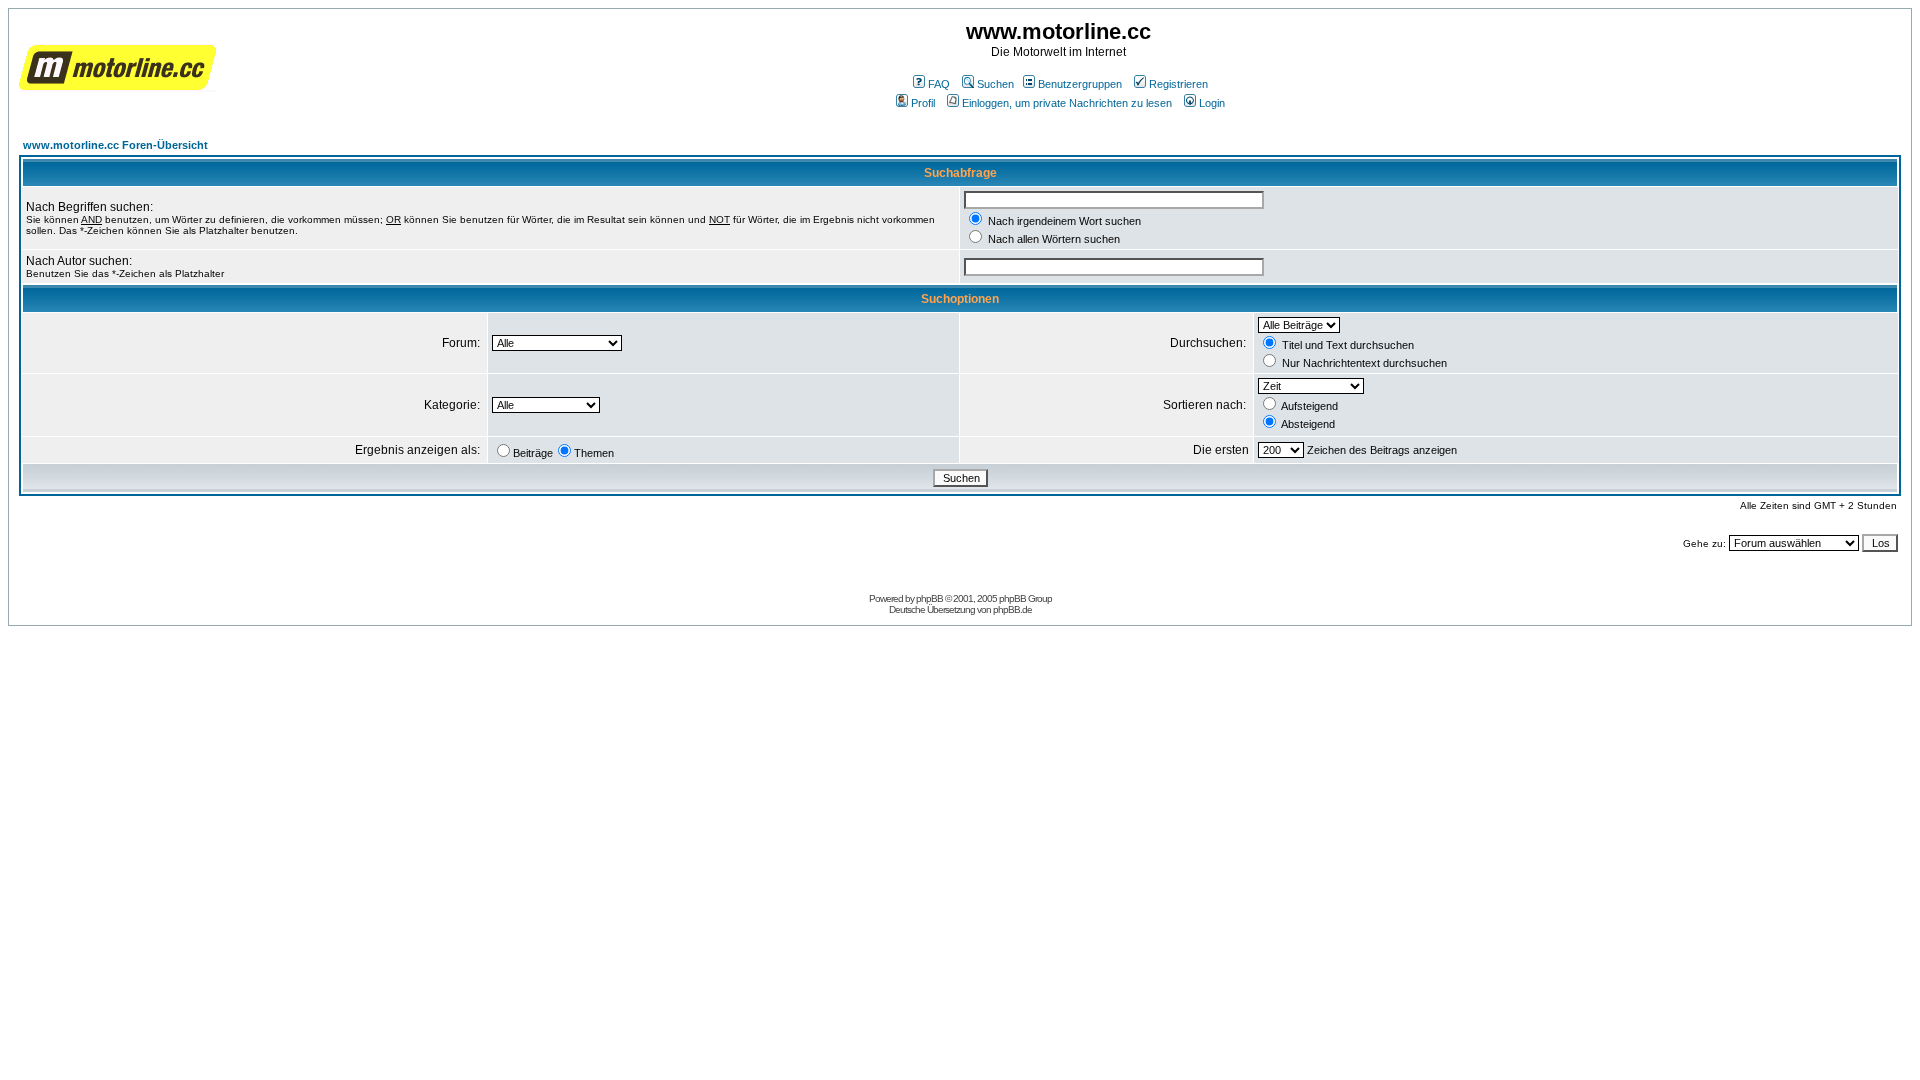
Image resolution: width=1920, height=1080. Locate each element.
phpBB (929, 598)
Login (1212, 103)
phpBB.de (1012, 609)
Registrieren (1178, 84)
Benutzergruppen (1080, 84)
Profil (923, 103)
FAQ (939, 84)
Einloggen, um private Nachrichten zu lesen (1067, 103)
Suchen (995, 84)
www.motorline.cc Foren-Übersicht (115, 145)
